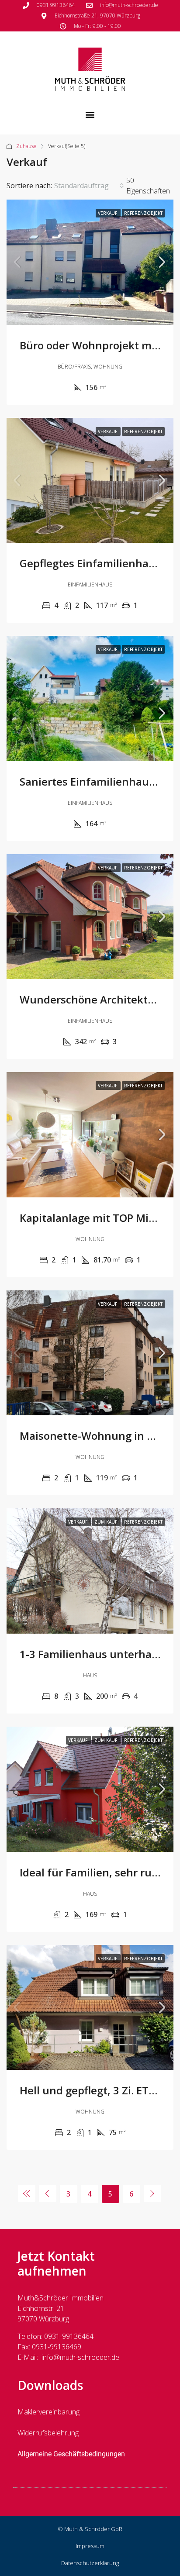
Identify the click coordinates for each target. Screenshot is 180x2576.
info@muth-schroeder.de (80, 2357)
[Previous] (27, 2193)
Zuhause (26, 146)
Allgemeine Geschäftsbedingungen (71, 2454)
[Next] (152, 2193)
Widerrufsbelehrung (48, 2433)
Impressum (90, 2546)
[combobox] (89, 186)
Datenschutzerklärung (90, 2563)
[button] (90, 114)
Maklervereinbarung (48, 2412)
